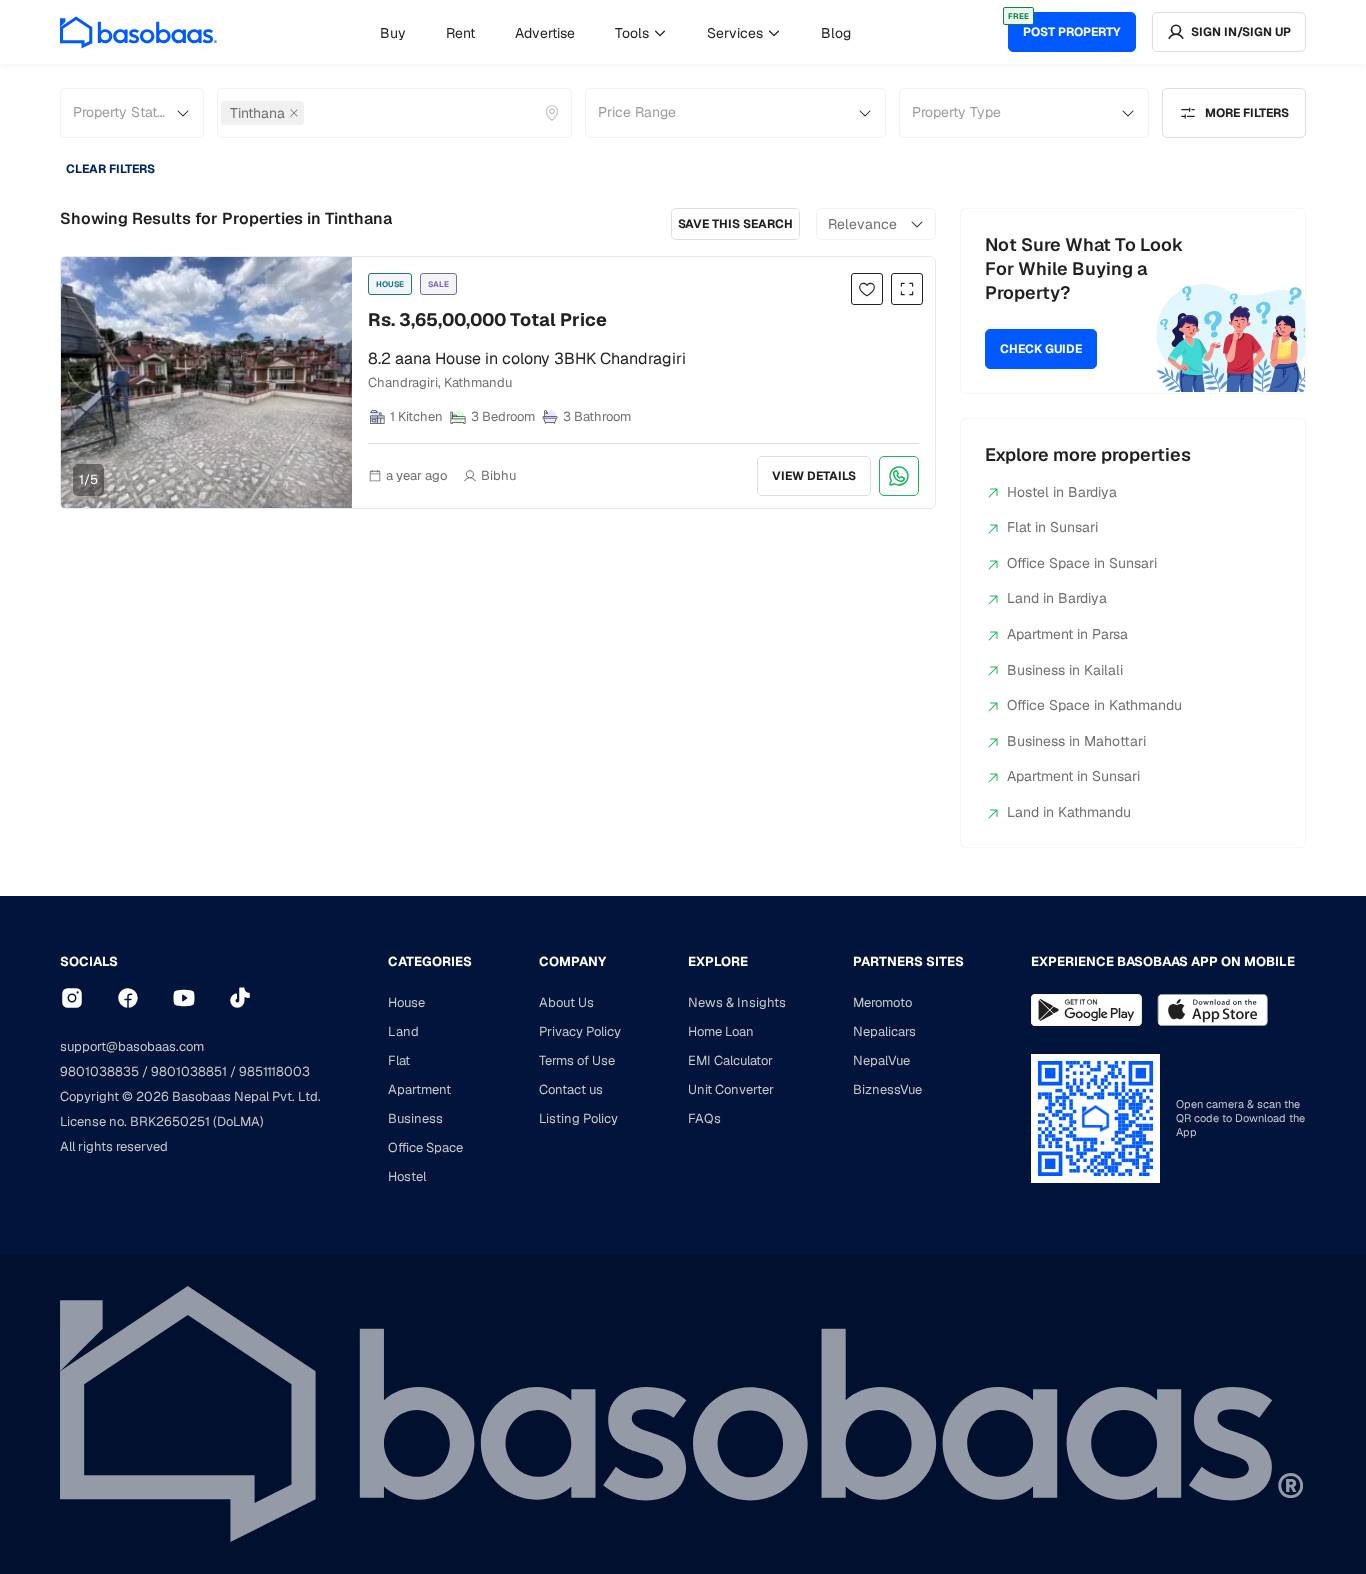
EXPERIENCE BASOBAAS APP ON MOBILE (1163, 961)
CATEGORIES (430, 961)
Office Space (425, 1147)
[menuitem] (393, 33)
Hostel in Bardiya (1062, 492)
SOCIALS (89, 961)
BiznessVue (887, 1089)
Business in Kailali (1065, 670)
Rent (460, 33)
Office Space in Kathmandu (1094, 705)
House (406, 1002)
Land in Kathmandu (1069, 812)
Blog (836, 33)
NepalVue (881, 1060)
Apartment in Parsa (1067, 634)
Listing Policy (578, 1118)
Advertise (545, 33)
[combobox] (310, 113)
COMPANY (572, 961)
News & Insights (737, 1002)
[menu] (615, 32)
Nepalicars (884, 1031)
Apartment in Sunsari (1073, 776)
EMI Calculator (730, 1060)
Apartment (419, 1089)
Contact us (571, 1089)
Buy (393, 33)
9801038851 (189, 1071)
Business (415, 1118)
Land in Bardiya (1057, 598)
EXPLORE (718, 961)
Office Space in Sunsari (1082, 563)
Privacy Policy (580, 1031)
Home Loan (721, 1031)
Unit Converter (731, 1089)
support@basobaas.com (132, 1046)
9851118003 (274, 1071)
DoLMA (238, 1121)
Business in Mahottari (1076, 741)
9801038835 (99, 1071)
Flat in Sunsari (1052, 527)
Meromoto (882, 1002)
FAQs (704, 1118)
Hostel (407, 1176)
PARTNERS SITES (908, 961)
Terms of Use (577, 1060)
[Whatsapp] (899, 476)
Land (403, 1031)
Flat (399, 1060)
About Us (566, 1002)
